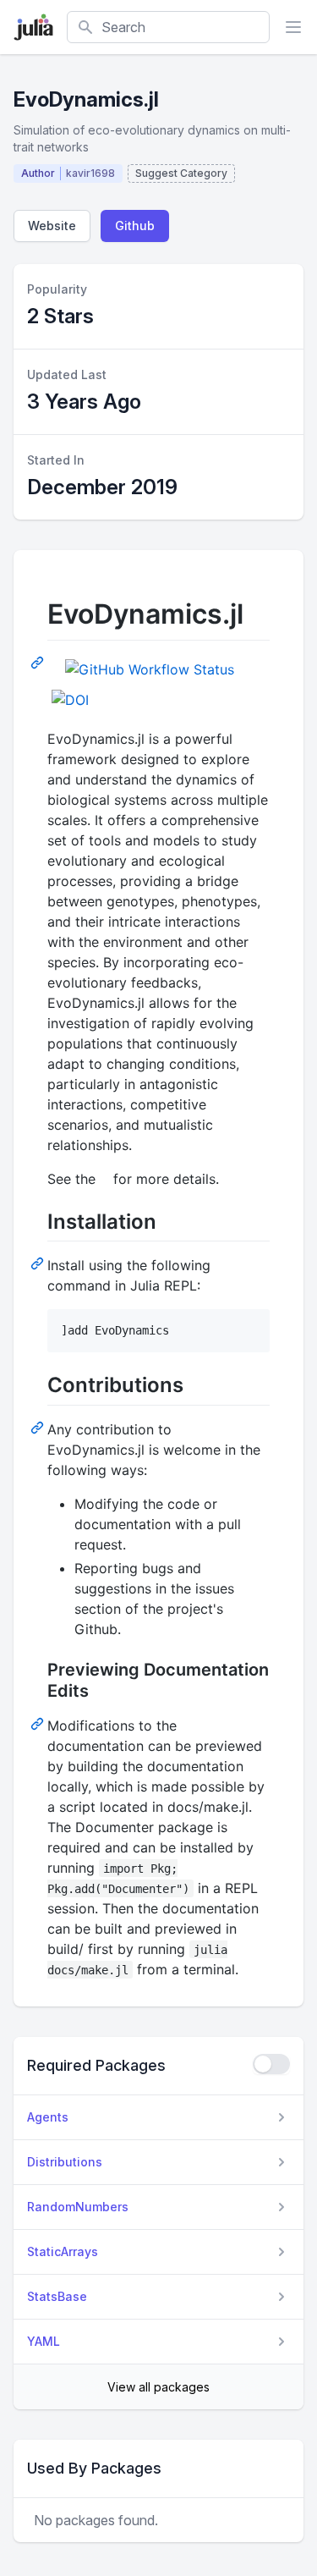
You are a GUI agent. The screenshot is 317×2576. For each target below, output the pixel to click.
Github (135, 226)
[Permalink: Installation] (39, 1263)
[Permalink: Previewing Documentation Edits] (39, 1723)
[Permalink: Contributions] (39, 1427)
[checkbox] (271, 2064)
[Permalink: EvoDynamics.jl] (39, 662)
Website (52, 226)
